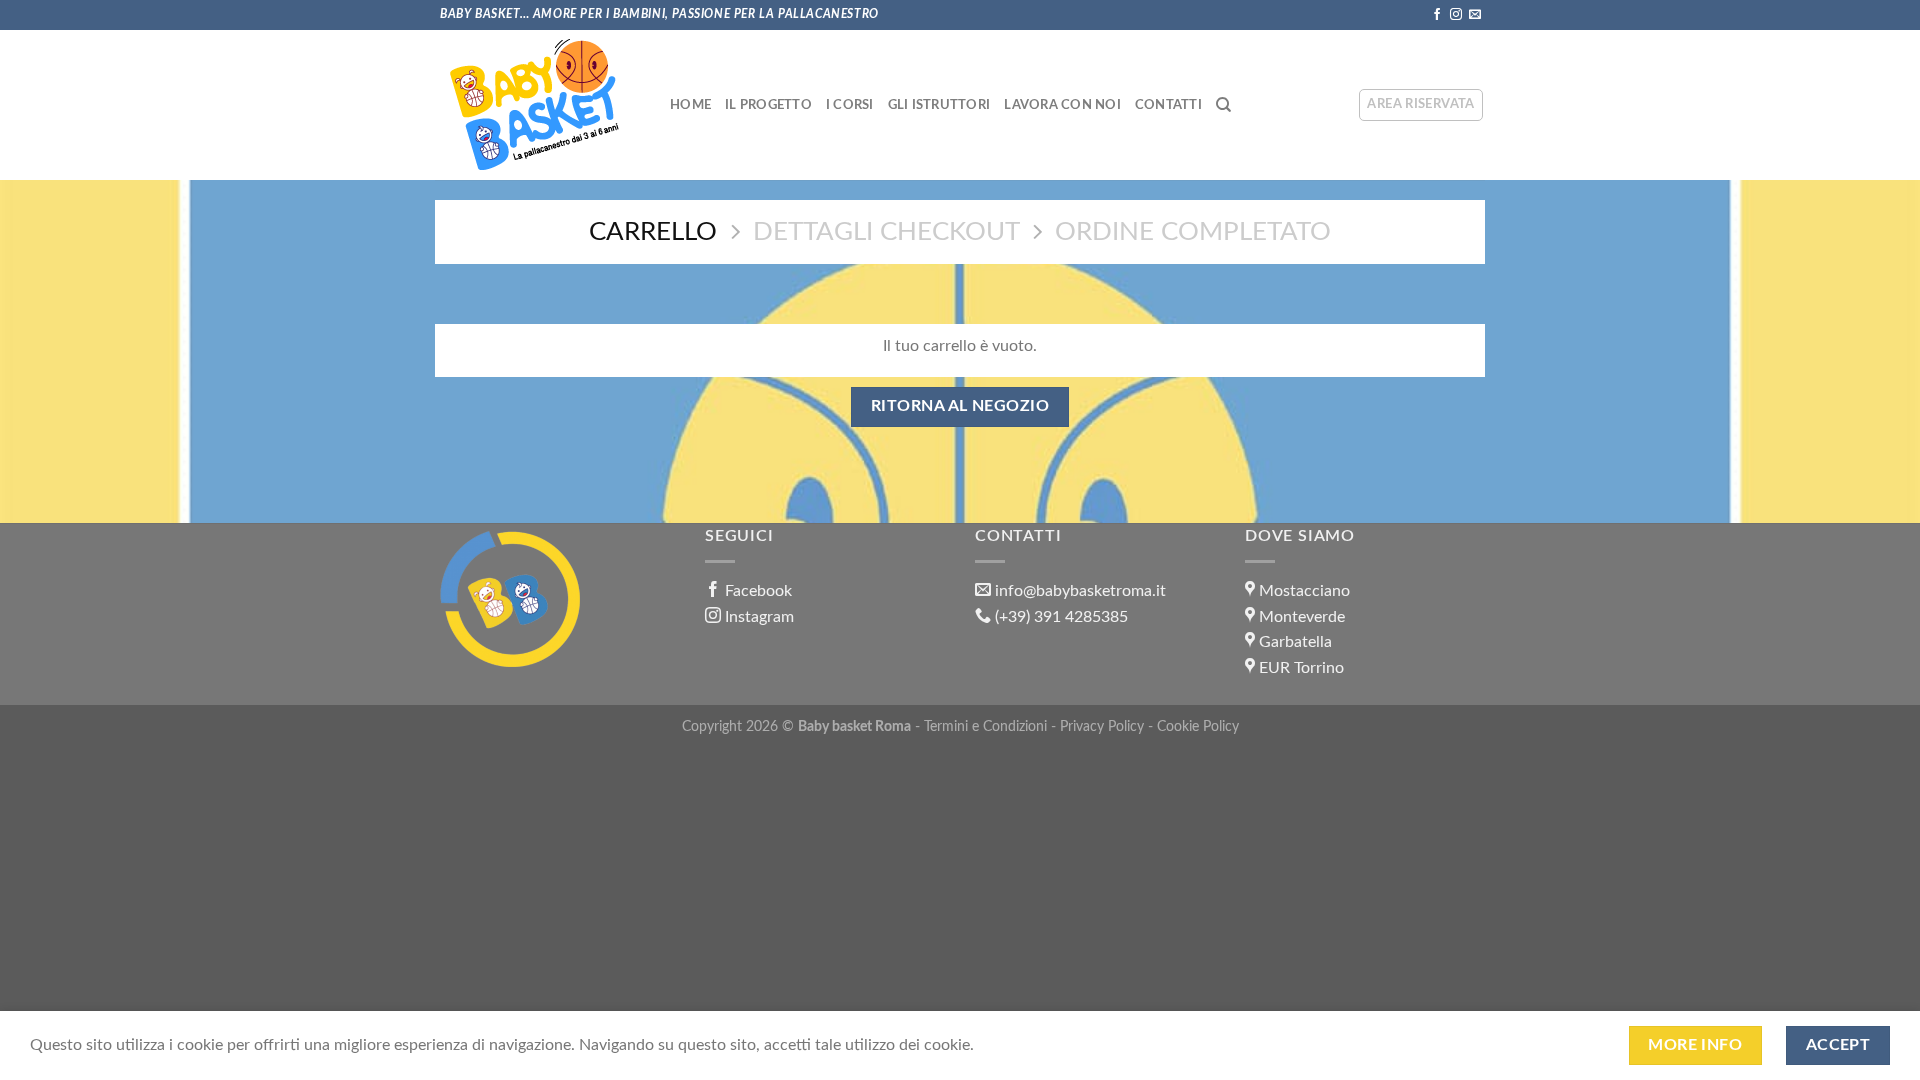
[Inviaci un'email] (1475, 15)
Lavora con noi (1062, 105)
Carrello (653, 232)
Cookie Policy (1198, 726)
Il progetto (768, 105)
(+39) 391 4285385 (1061, 617)
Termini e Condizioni (985, 726)
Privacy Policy (1102, 726)
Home (690, 105)
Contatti (1168, 105)
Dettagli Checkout (886, 232)
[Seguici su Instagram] (1456, 15)
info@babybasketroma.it (1080, 591)
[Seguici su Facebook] (1437, 15)
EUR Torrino (1301, 668)
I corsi (850, 105)
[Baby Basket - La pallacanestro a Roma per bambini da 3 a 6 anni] (535, 105)
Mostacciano (1304, 591)
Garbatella (1295, 642)
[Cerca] (1223, 105)
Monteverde (1302, 617)
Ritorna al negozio (960, 406)
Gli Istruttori (939, 105)
